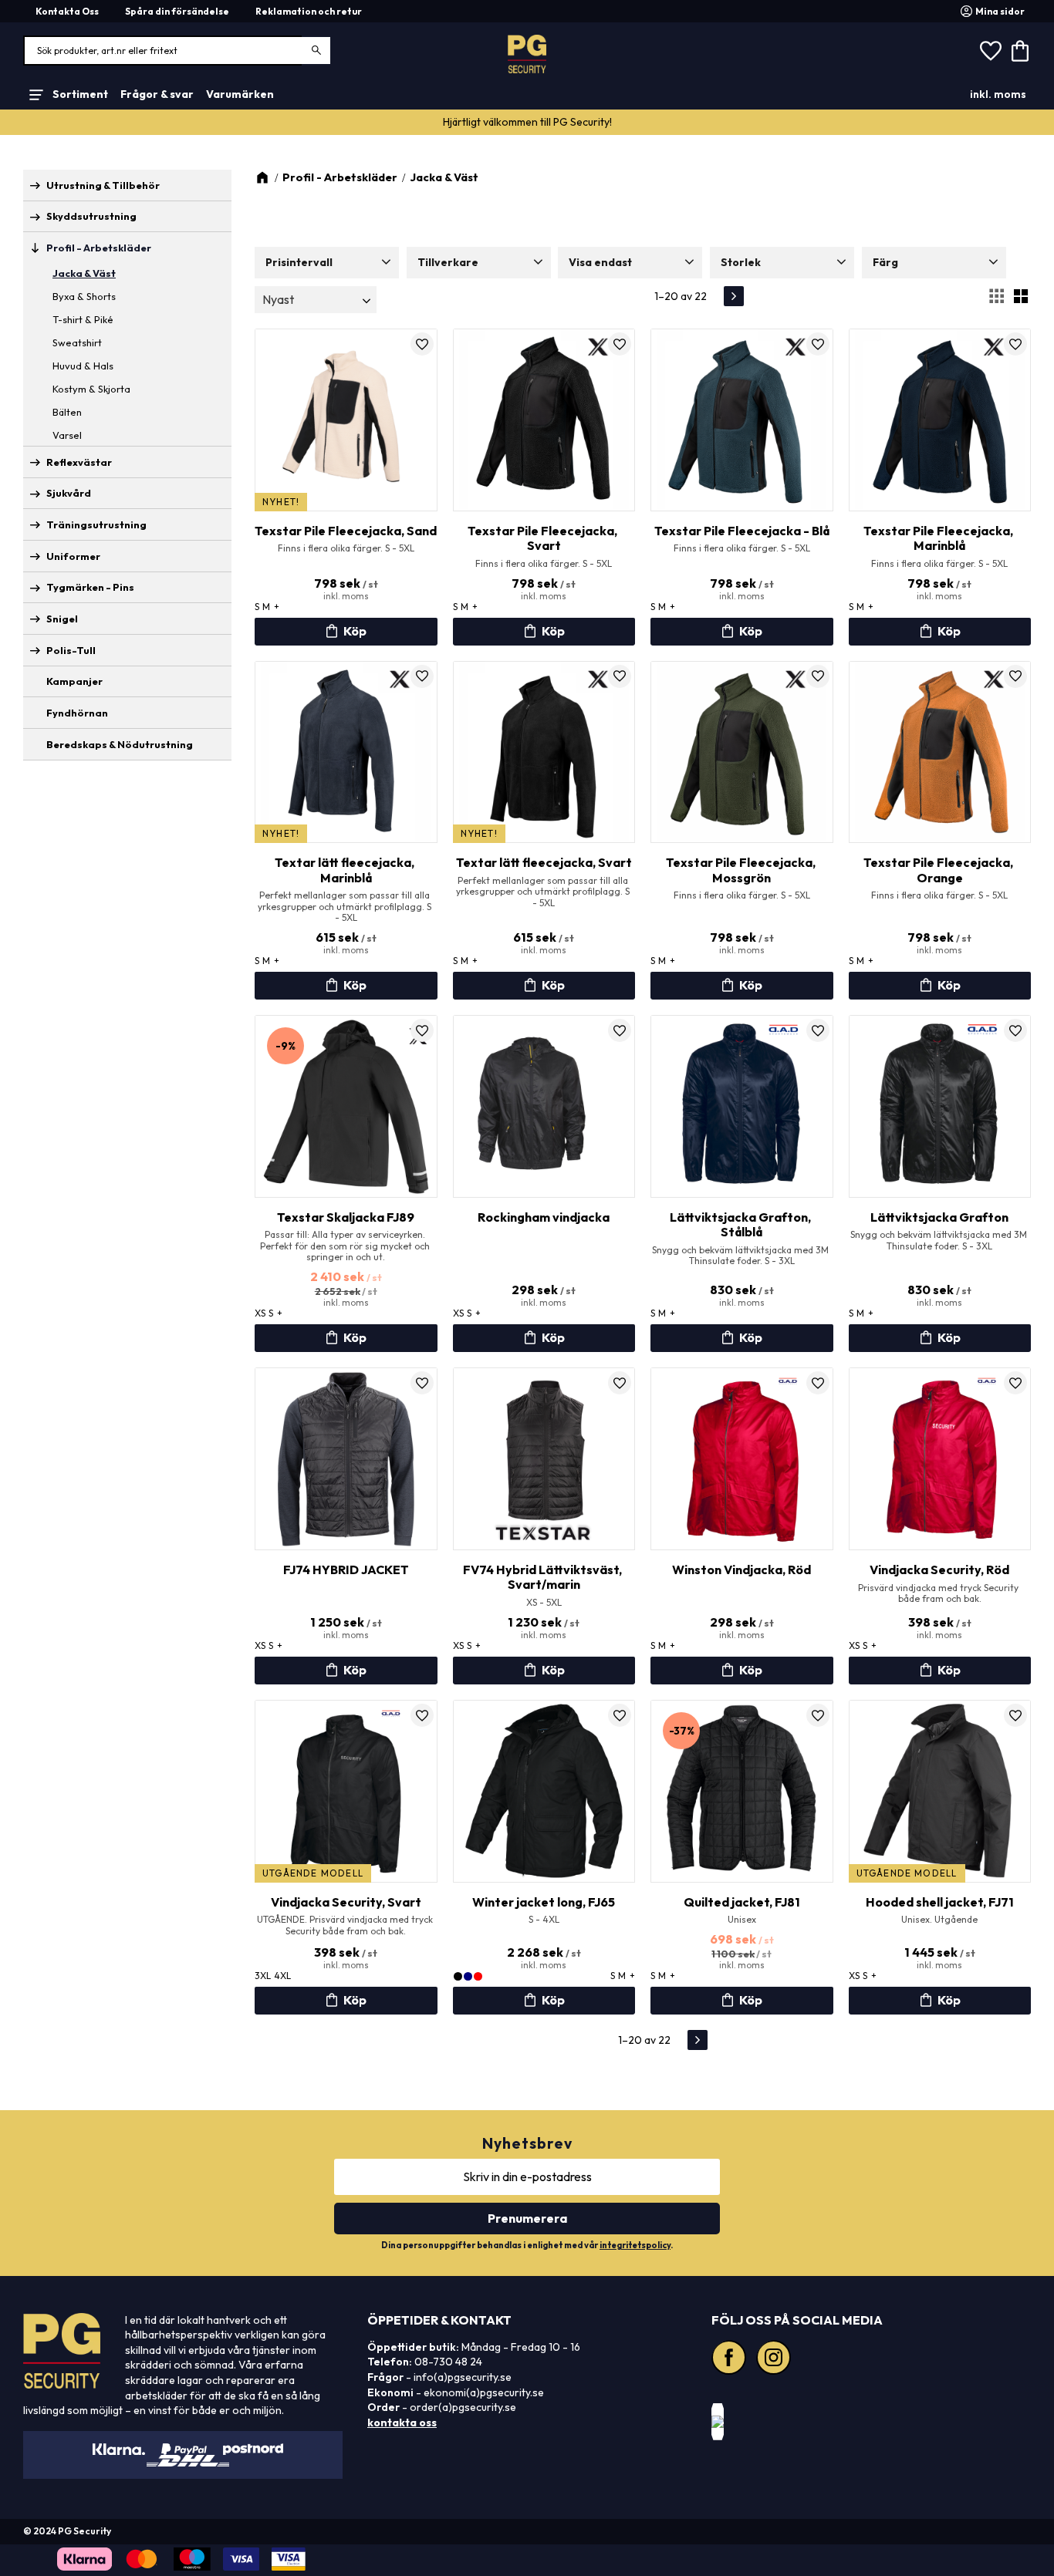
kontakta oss (402, 2423)
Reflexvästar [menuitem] (79, 462)
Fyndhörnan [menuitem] (77, 713)
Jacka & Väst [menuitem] (84, 273)
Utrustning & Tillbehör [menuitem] (103, 185)
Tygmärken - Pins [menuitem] (90, 587)
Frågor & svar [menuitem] (157, 94)
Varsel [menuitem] (67, 435)
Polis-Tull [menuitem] (71, 650)
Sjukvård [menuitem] (69, 493)
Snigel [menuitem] (62, 619)
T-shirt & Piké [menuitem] (83, 319)
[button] (991, 51)
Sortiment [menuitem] (80, 94)
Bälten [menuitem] (67, 412)
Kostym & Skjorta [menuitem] (91, 389)
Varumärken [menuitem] (240, 94)
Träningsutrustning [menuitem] (96, 524)
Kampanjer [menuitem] (74, 681)
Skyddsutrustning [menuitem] (91, 216)
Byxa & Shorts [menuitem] (84, 296)
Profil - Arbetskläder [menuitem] (99, 248)
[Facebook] (731, 2359)
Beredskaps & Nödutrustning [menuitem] (120, 744)
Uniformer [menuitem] (73, 556)
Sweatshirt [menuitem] (77, 342)
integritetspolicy (635, 2245)
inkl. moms (998, 94)
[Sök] (317, 51)
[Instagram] (775, 2359)
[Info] (346, 632)
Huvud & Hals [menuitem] (83, 366)
